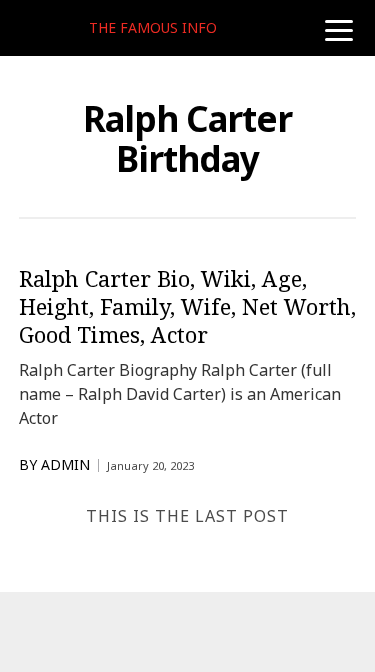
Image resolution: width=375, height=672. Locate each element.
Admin (65, 465)
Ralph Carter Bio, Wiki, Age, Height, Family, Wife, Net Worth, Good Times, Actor (187, 306)
